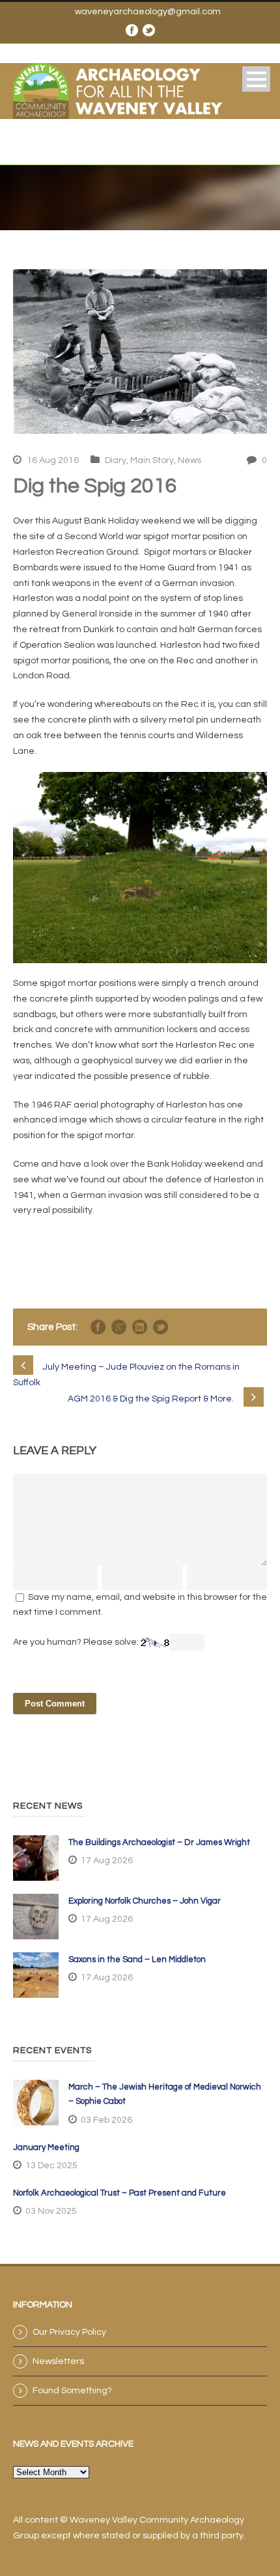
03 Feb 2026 (106, 2120)
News (189, 460)
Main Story (152, 460)
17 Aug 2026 (107, 1861)
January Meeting (46, 2147)
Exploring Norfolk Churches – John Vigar (145, 1901)
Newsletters (58, 2361)
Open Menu (256, 79)
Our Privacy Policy (69, 2332)
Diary (116, 460)
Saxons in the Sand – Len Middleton (137, 1959)
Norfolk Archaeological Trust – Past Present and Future (119, 2193)
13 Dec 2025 (51, 2166)
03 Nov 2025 (51, 2211)
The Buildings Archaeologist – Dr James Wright (159, 1842)
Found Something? (72, 2391)
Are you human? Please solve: (77, 1642)
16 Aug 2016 (53, 460)
